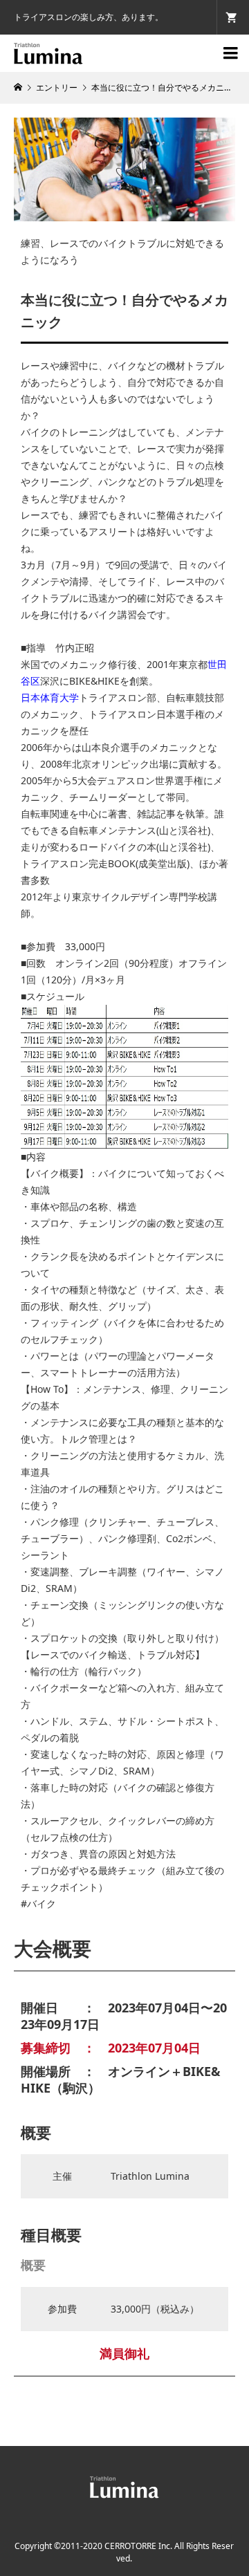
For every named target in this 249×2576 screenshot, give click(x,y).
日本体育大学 (50, 697)
